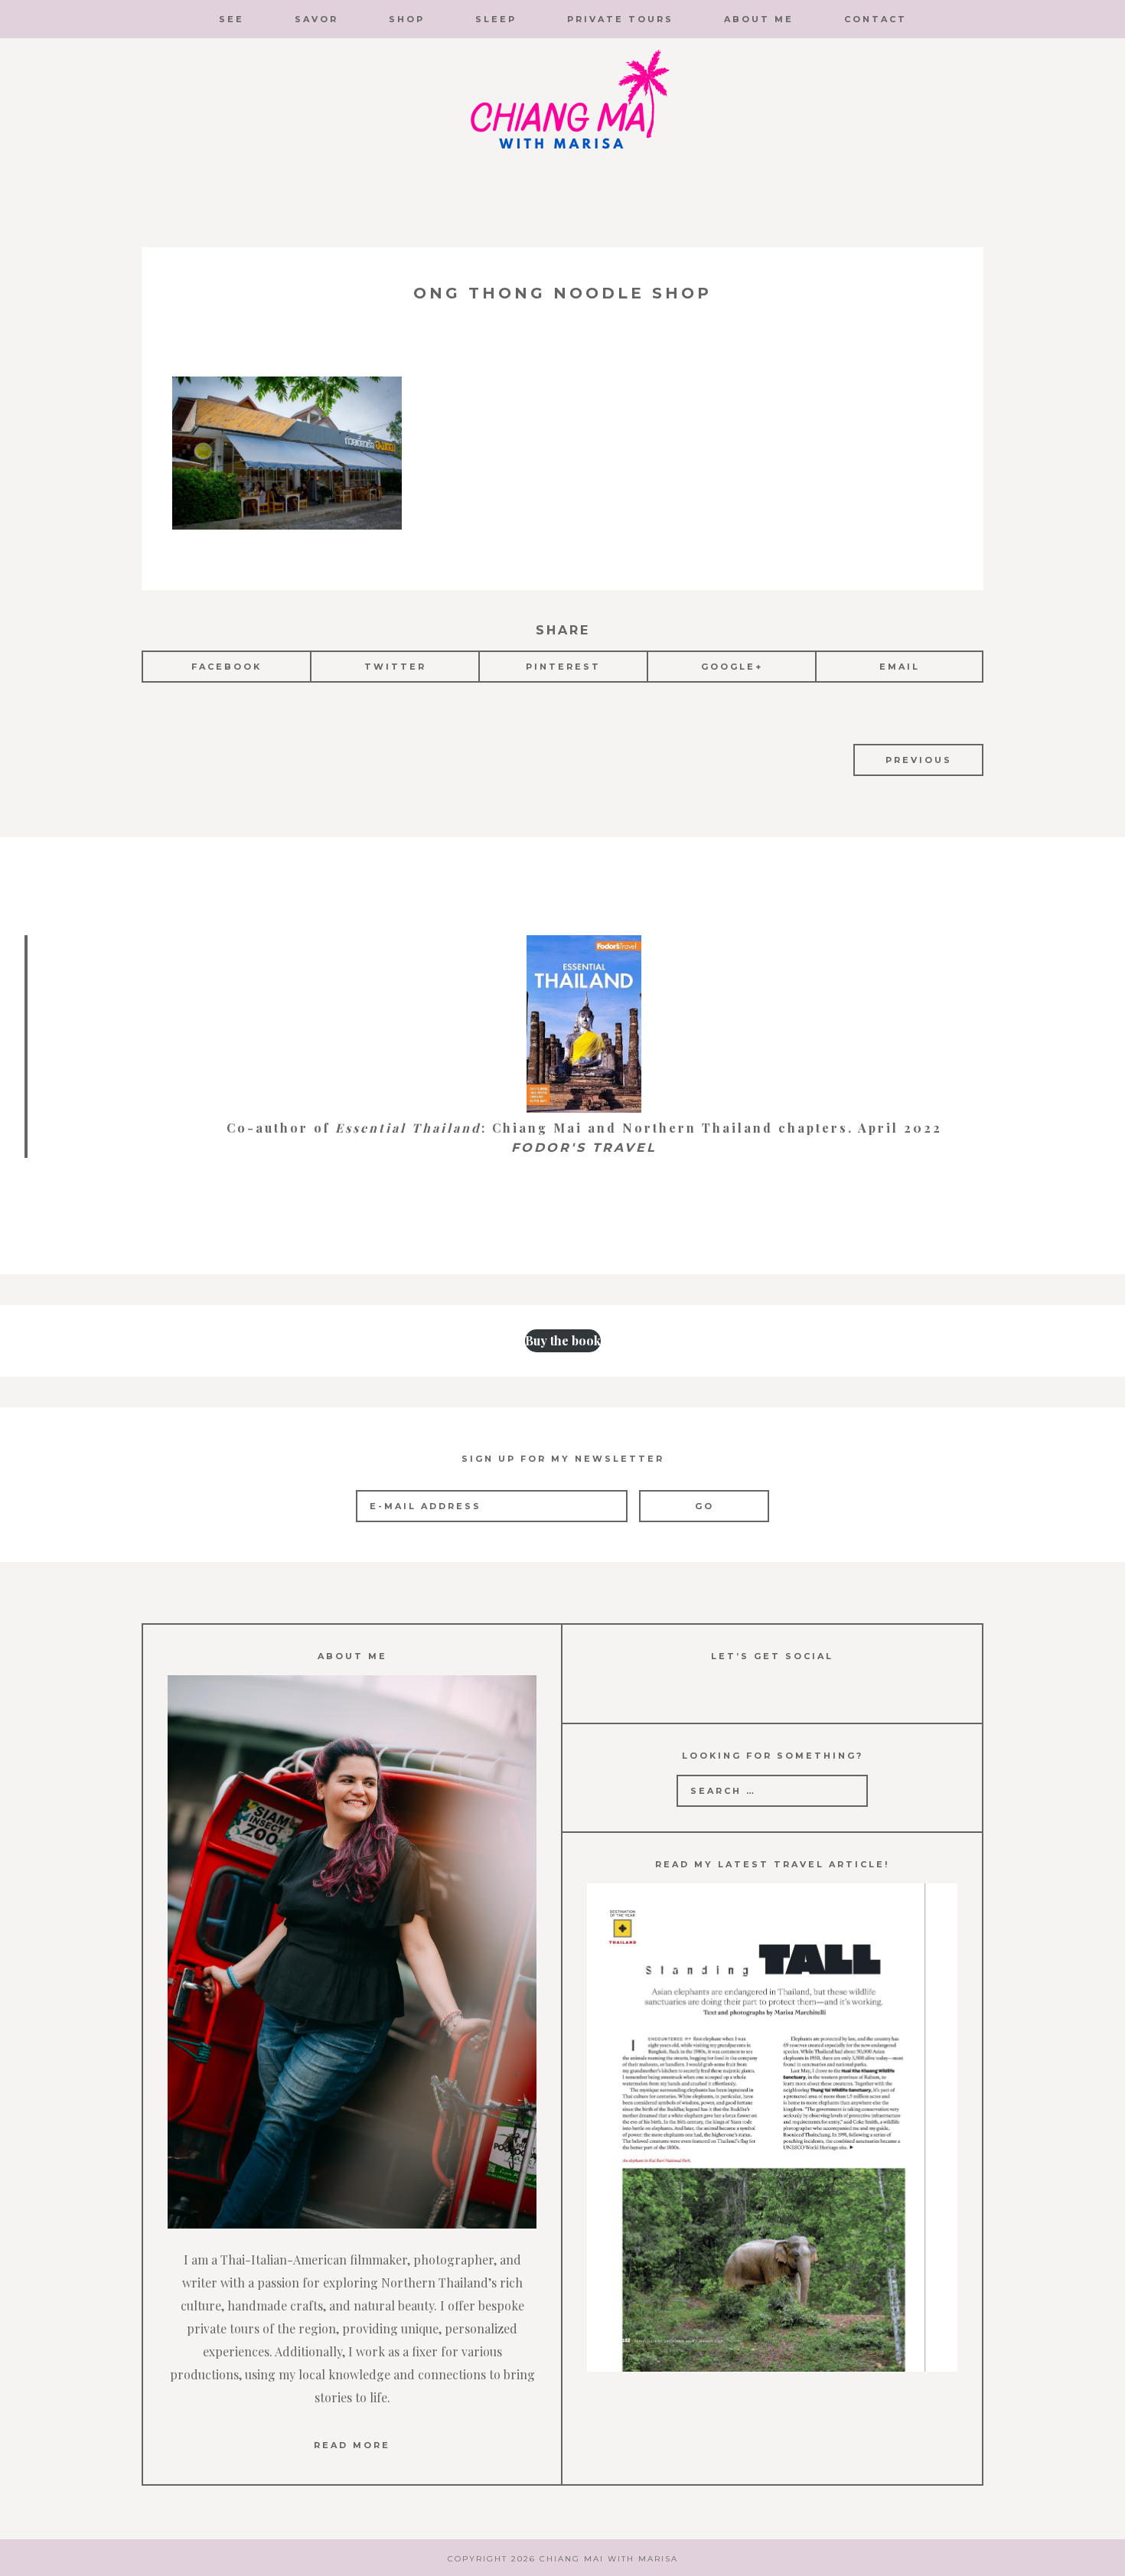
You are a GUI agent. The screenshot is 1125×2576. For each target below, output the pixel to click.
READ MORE (352, 2445)
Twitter (395, 667)
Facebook (227, 667)
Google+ (732, 667)
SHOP (407, 19)
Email (900, 667)
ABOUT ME (759, 19)
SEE (232, 19)
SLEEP (496, 19)
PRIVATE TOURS (620, 19)
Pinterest (563, 667)
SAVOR (316, 19)
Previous (919, 760)
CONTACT (876, 19)
